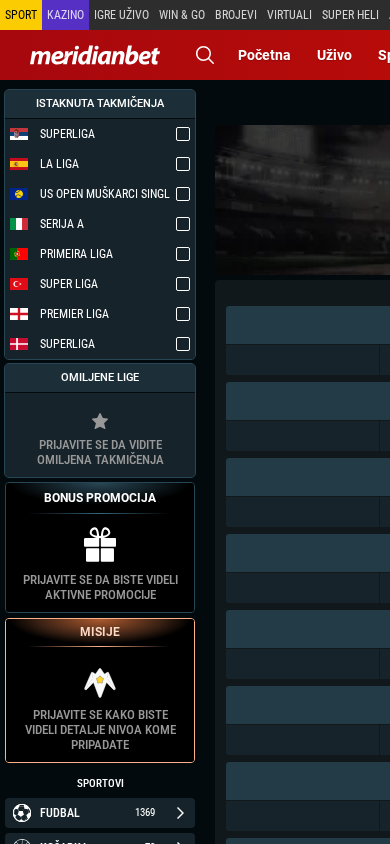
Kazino (65, 15)
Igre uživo (121, 15)
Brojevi (236, 15)
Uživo (334, 55)
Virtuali (289, 15)
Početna (264, 55)
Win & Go (182, 15)
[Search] (205, 55)
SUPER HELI (350, 15)
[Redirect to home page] (95, 55)
